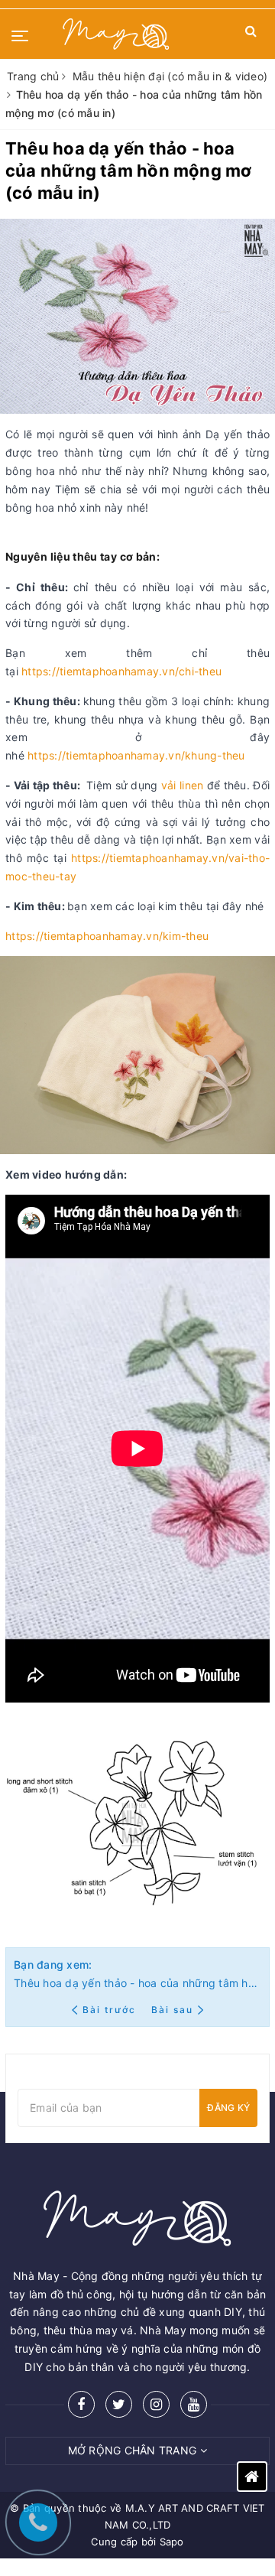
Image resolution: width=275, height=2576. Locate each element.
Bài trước (111, 2010)
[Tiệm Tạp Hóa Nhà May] (116, 34)
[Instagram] (156, 2404)
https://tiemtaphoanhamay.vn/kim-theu (107, 936)
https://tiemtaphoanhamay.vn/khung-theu (136, 755)
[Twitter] (119, 2404)
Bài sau (172, 2010)
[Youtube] (194, 2404)
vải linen (182, 785)
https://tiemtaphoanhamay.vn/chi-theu (121, 671)
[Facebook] (81, 2404)
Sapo (172, 2542)
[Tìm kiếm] (251, 34)
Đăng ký (228, 2108)
